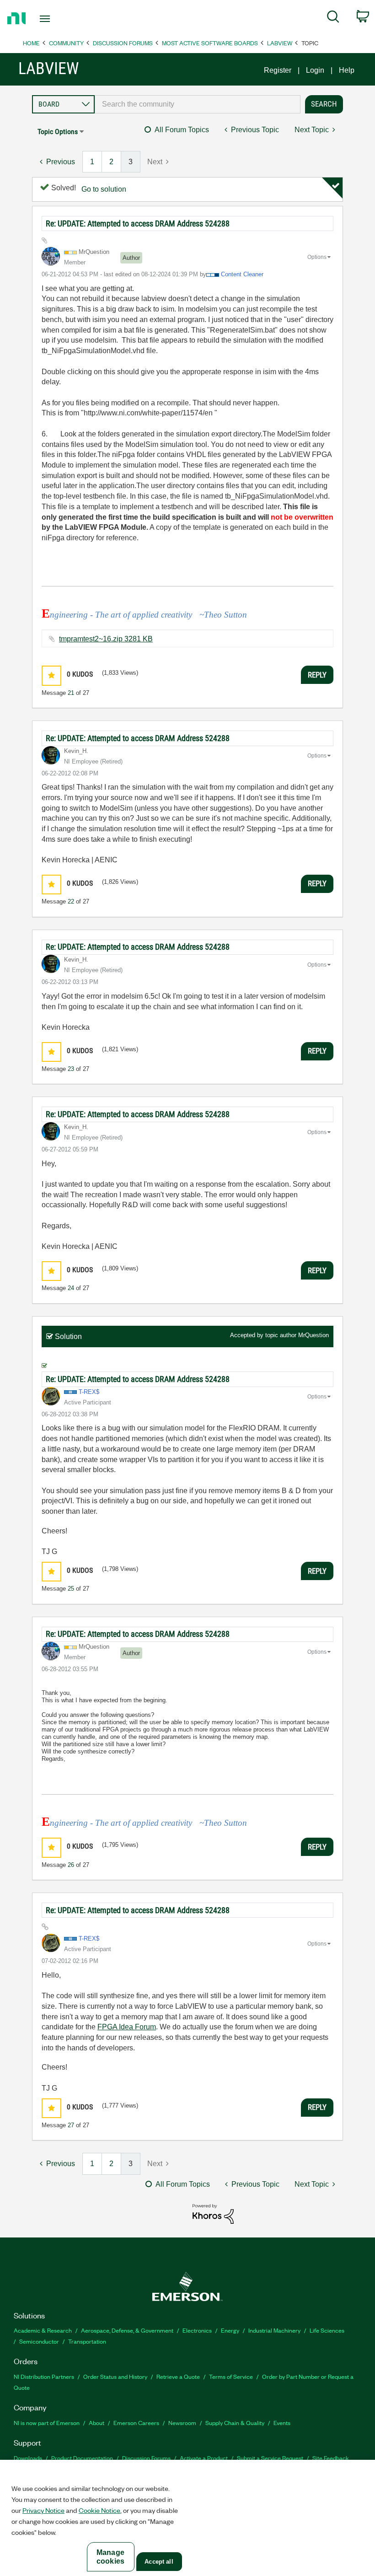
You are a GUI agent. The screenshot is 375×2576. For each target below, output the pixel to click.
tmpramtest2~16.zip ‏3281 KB (106, 639)
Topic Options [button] (58, 132)
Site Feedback (331, 2458)
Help (347, 70)
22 (71, 901)
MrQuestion (313, 1335)
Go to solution (104, 189)
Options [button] (317, 257)
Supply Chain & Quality (235, 2423)
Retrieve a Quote (178, 2376)
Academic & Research (43, 2330)
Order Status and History (115, 2376)
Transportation (87, 2341)
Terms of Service (231, 2376)
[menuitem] (333, 18)
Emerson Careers (136, 2423)
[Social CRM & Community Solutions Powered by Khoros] (213, 2213)
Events (282, 2423)
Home (31, 43)
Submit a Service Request (270, 2458)
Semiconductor (39, 2341)
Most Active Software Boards (210, 43)
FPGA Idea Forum (127, 2027)
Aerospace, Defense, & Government (127, 2330)
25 (71, 1589)
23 (71, 1069)
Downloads (28, 2458)
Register (278, 70)
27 (71, 2125)
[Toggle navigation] (56, 19)
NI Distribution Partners (44, 2376)
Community (66, 43)
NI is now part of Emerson (47, 2423)
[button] (51, 675)
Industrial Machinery (274, 2330)
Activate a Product (204, 2458)
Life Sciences (327, 2330)
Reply (317, 675)
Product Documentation (82, 2458)
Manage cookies (110, 2557)
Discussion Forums (123, 43)
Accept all (159, 2562)
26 (71, 1865)
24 (71, 1288)
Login (315, 70)
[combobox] (198, 104)
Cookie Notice (99, 2510)
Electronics (197, 2330)
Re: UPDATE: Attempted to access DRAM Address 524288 (138, 223)
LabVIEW (280, 43)
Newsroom (182, 2423)
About (96, 2423)
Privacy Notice (43, 2510)
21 (71, 693)
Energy (230, 2330)
